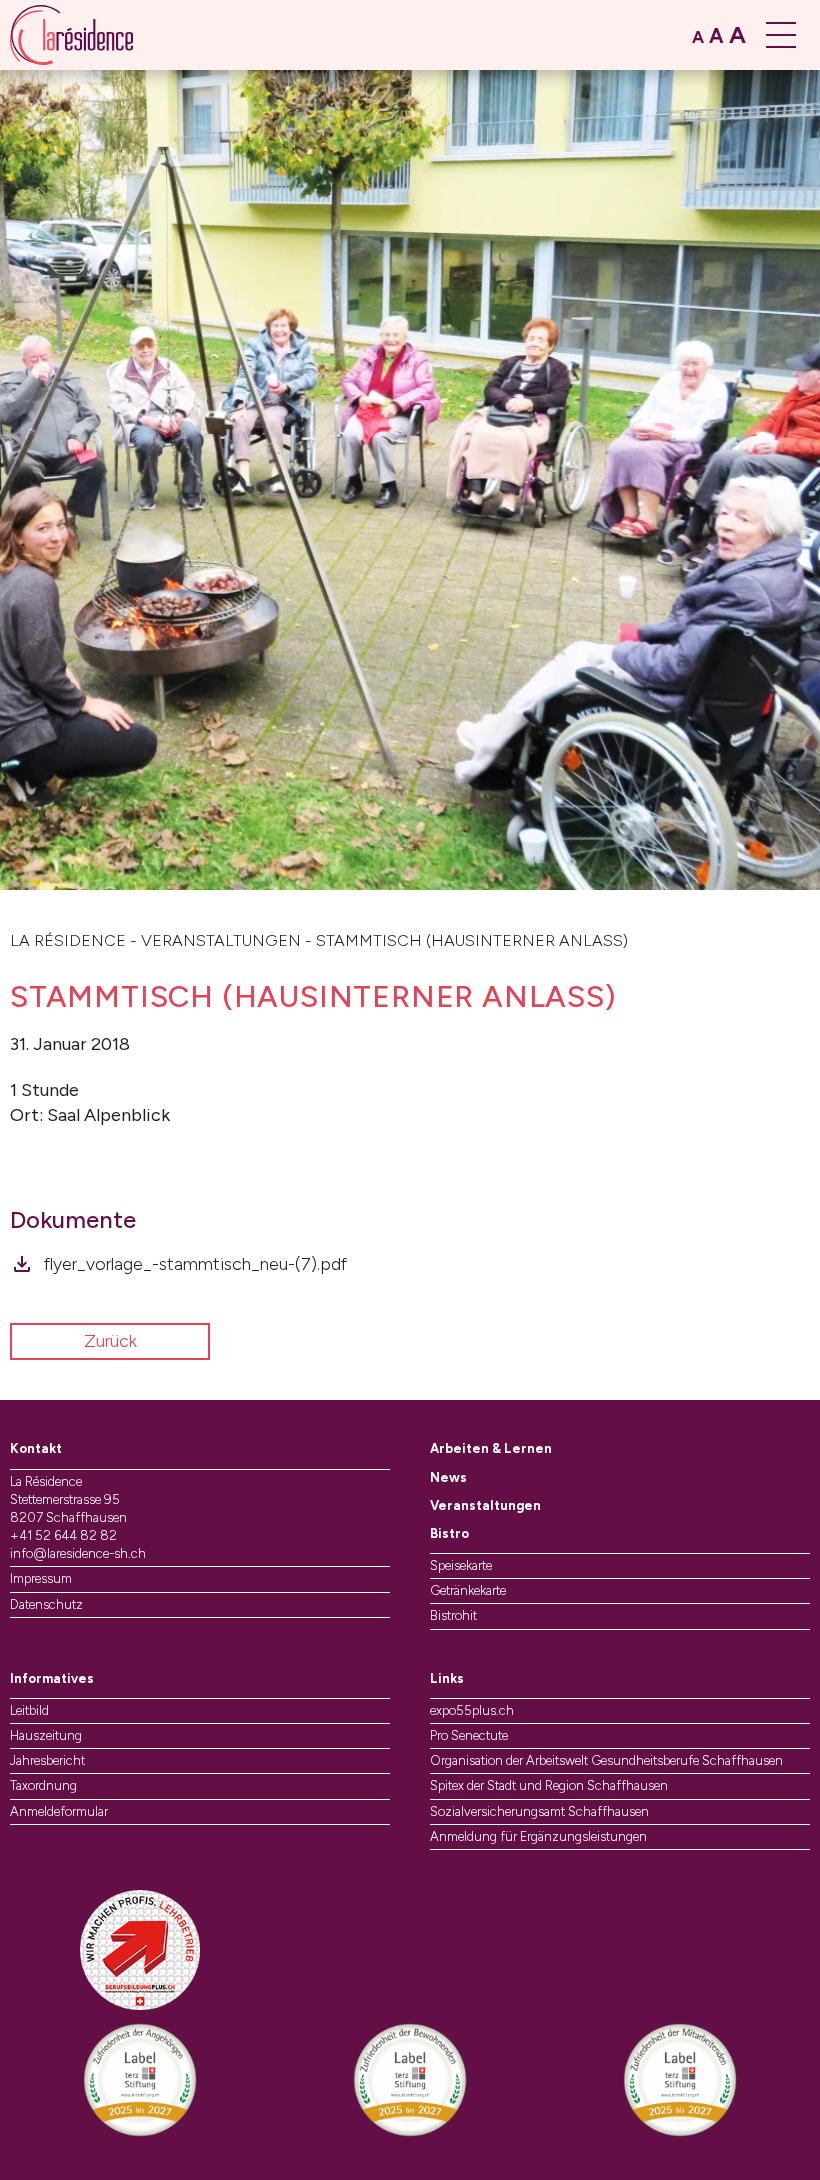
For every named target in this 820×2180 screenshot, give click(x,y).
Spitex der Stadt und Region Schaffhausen (549, 1785)
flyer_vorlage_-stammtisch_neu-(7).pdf (195, 1264)
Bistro (449, 1533)
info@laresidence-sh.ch (78, 1553)
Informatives (52, 1678)
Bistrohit (453, 1615)
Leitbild (29, 1710)
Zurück (110, 1341)
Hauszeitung (46, 1735)
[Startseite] (71, 35)
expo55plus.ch (472, 1710)
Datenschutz (46, 1604)
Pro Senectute (469, 1735)
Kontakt (36, 1448)
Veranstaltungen (221, 940)
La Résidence (68, 940)
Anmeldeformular (59, 1811)
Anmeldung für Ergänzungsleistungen (538, 1836)
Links (447, 1678)
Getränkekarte (468, 1590)
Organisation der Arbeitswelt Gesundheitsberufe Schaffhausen (606, 1760)
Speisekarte (461, 1565)
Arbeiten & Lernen (491, 1448)
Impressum (41, 1578)
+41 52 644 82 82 (63, 1535)
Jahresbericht (47, 1760)
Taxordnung (43, 1785)
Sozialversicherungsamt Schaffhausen (539, 1811)
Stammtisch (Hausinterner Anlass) (472, 940)
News (448, 1477)
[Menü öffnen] (783, 35)
